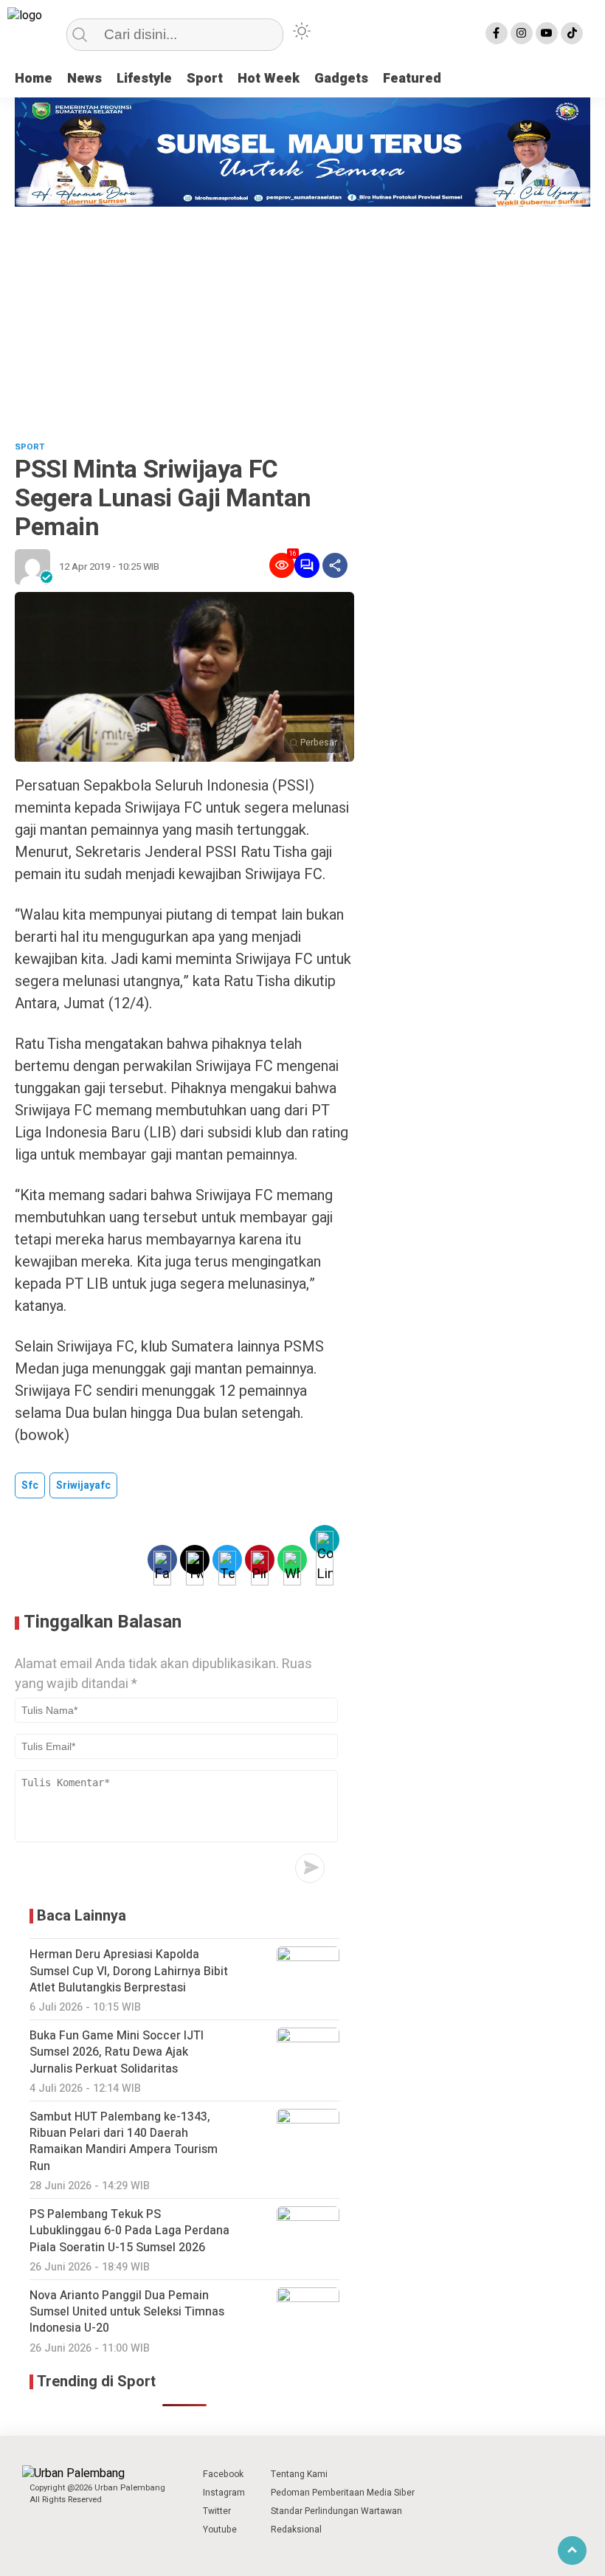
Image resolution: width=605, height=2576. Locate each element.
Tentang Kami (299, 2474)
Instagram (224, 2493)
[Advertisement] (302, 317)
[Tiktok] (572, 33)
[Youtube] (547, 33)
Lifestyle (144, 79)
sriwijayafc (83, 1485)
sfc (30, 1485)
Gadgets (341, 79)
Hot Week (269, 79)
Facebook (223, 2474)
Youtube (220, 2529)
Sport (205, 79)
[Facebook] (497, 33)
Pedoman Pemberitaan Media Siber (343, 2493)
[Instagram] (522, 33)
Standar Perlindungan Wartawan (336, 2511)
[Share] (335, 565)
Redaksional (296, 2529)
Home (34, 79)
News (84, 79)
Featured (412, 79)
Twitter (217, 2511)
